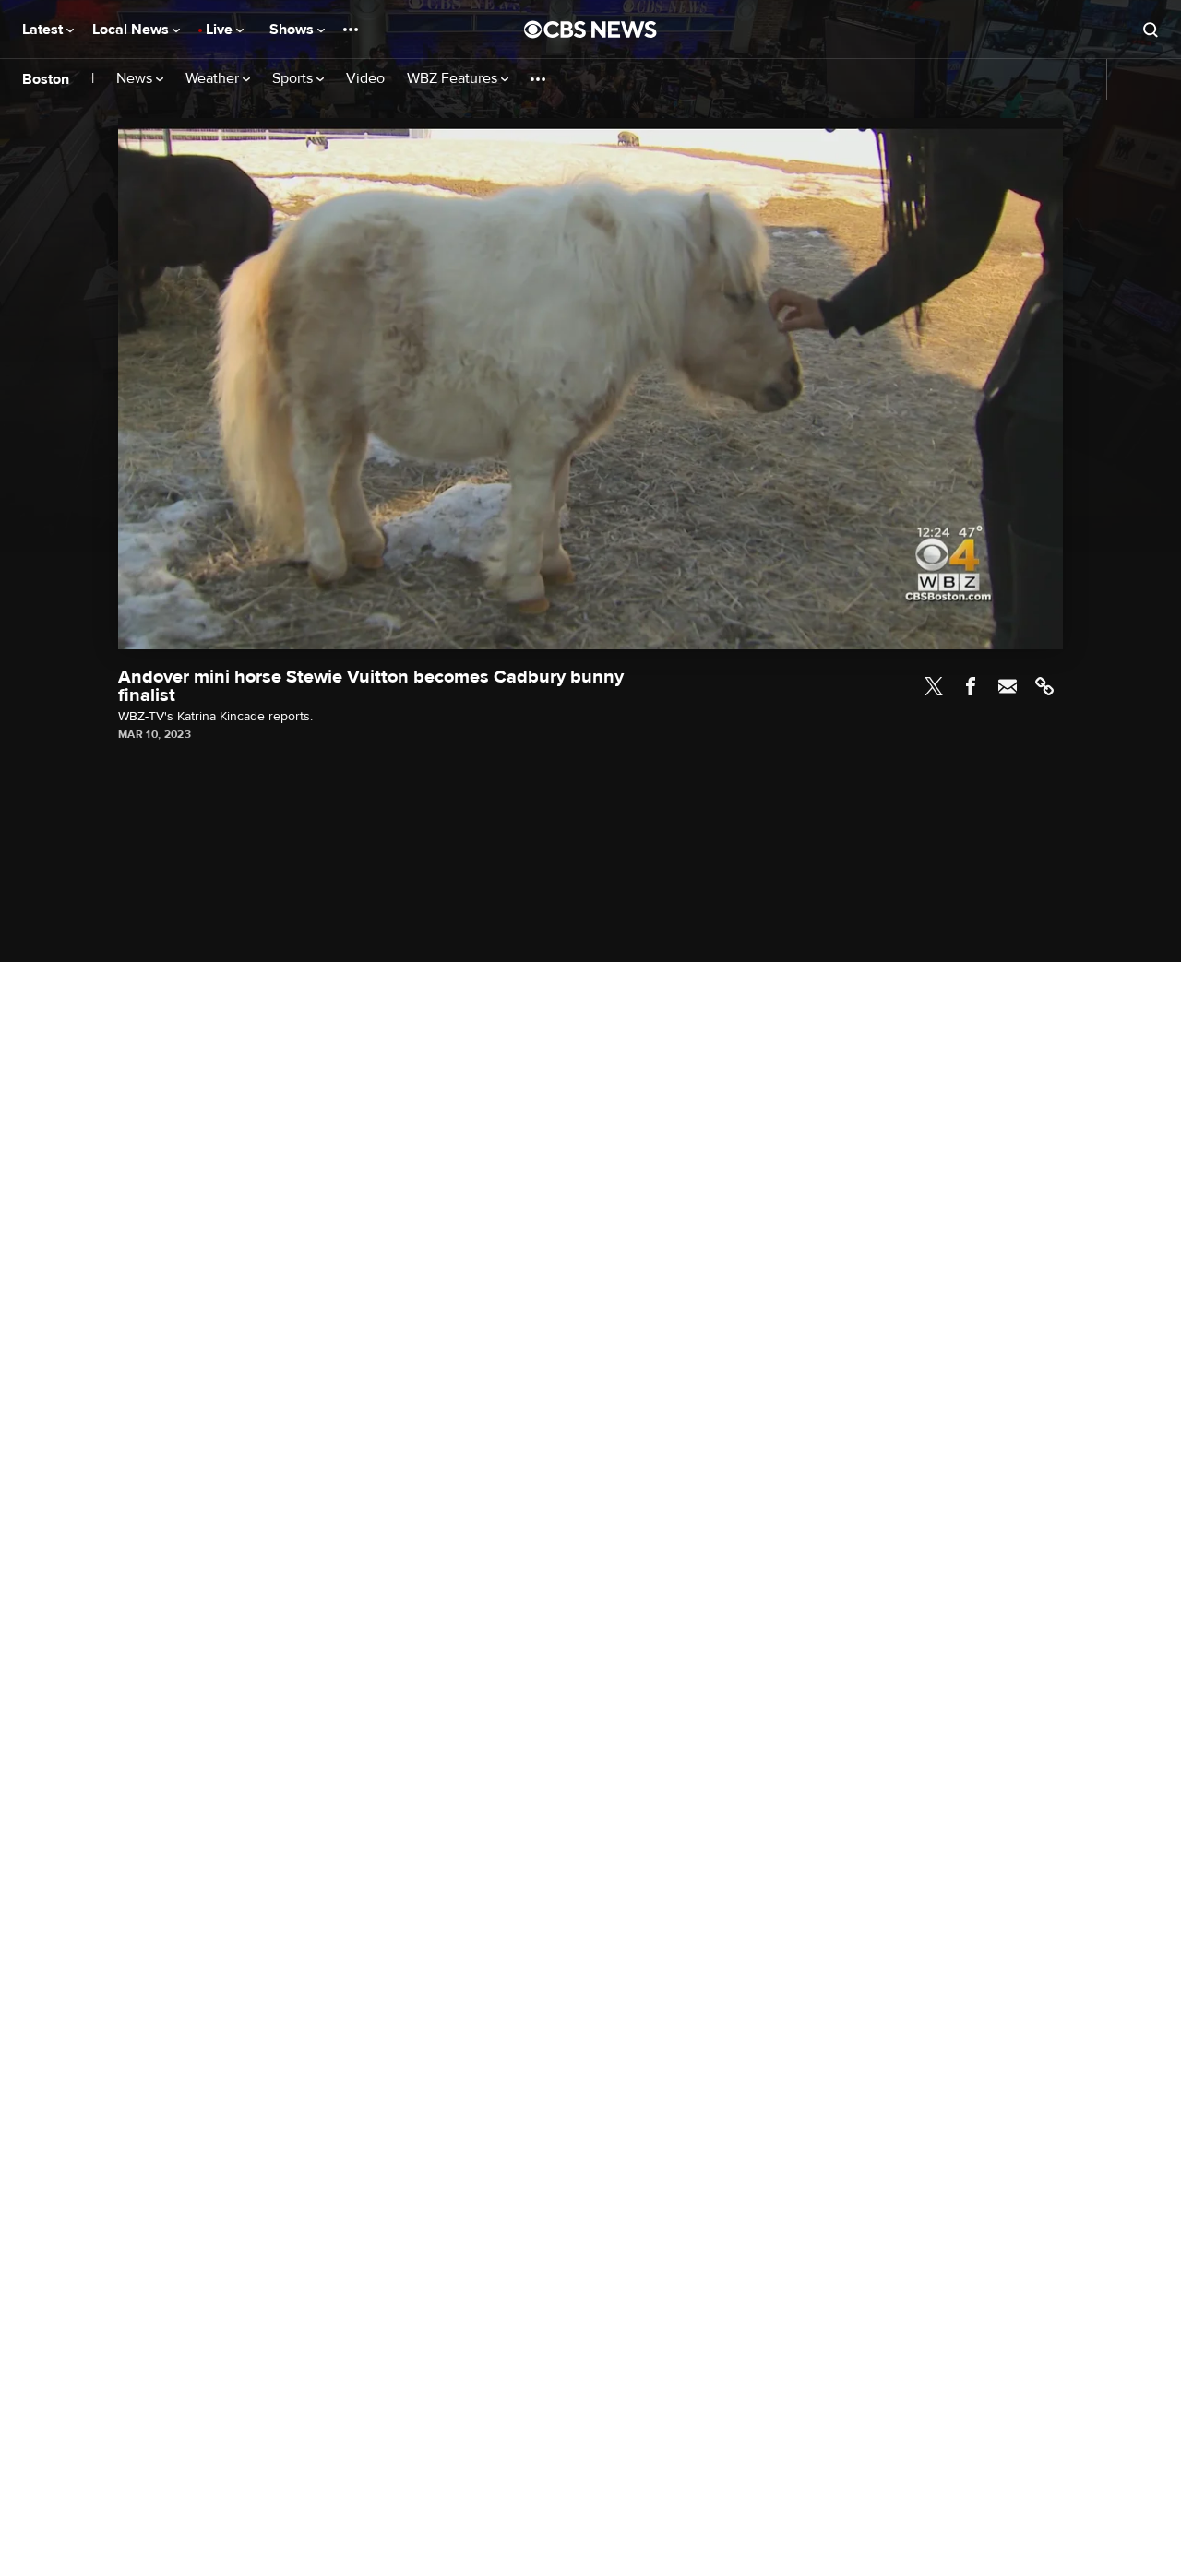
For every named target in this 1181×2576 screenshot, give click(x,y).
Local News (132, 30)
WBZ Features (454, 79)
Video (365, 79)
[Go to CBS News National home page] (590, 30)
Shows (293, 30)
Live (221, 30)
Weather (214, 79)
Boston (46, 79)
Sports (294, 79)
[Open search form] (1151, 30)
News (136, 79)
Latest (44, 30)
